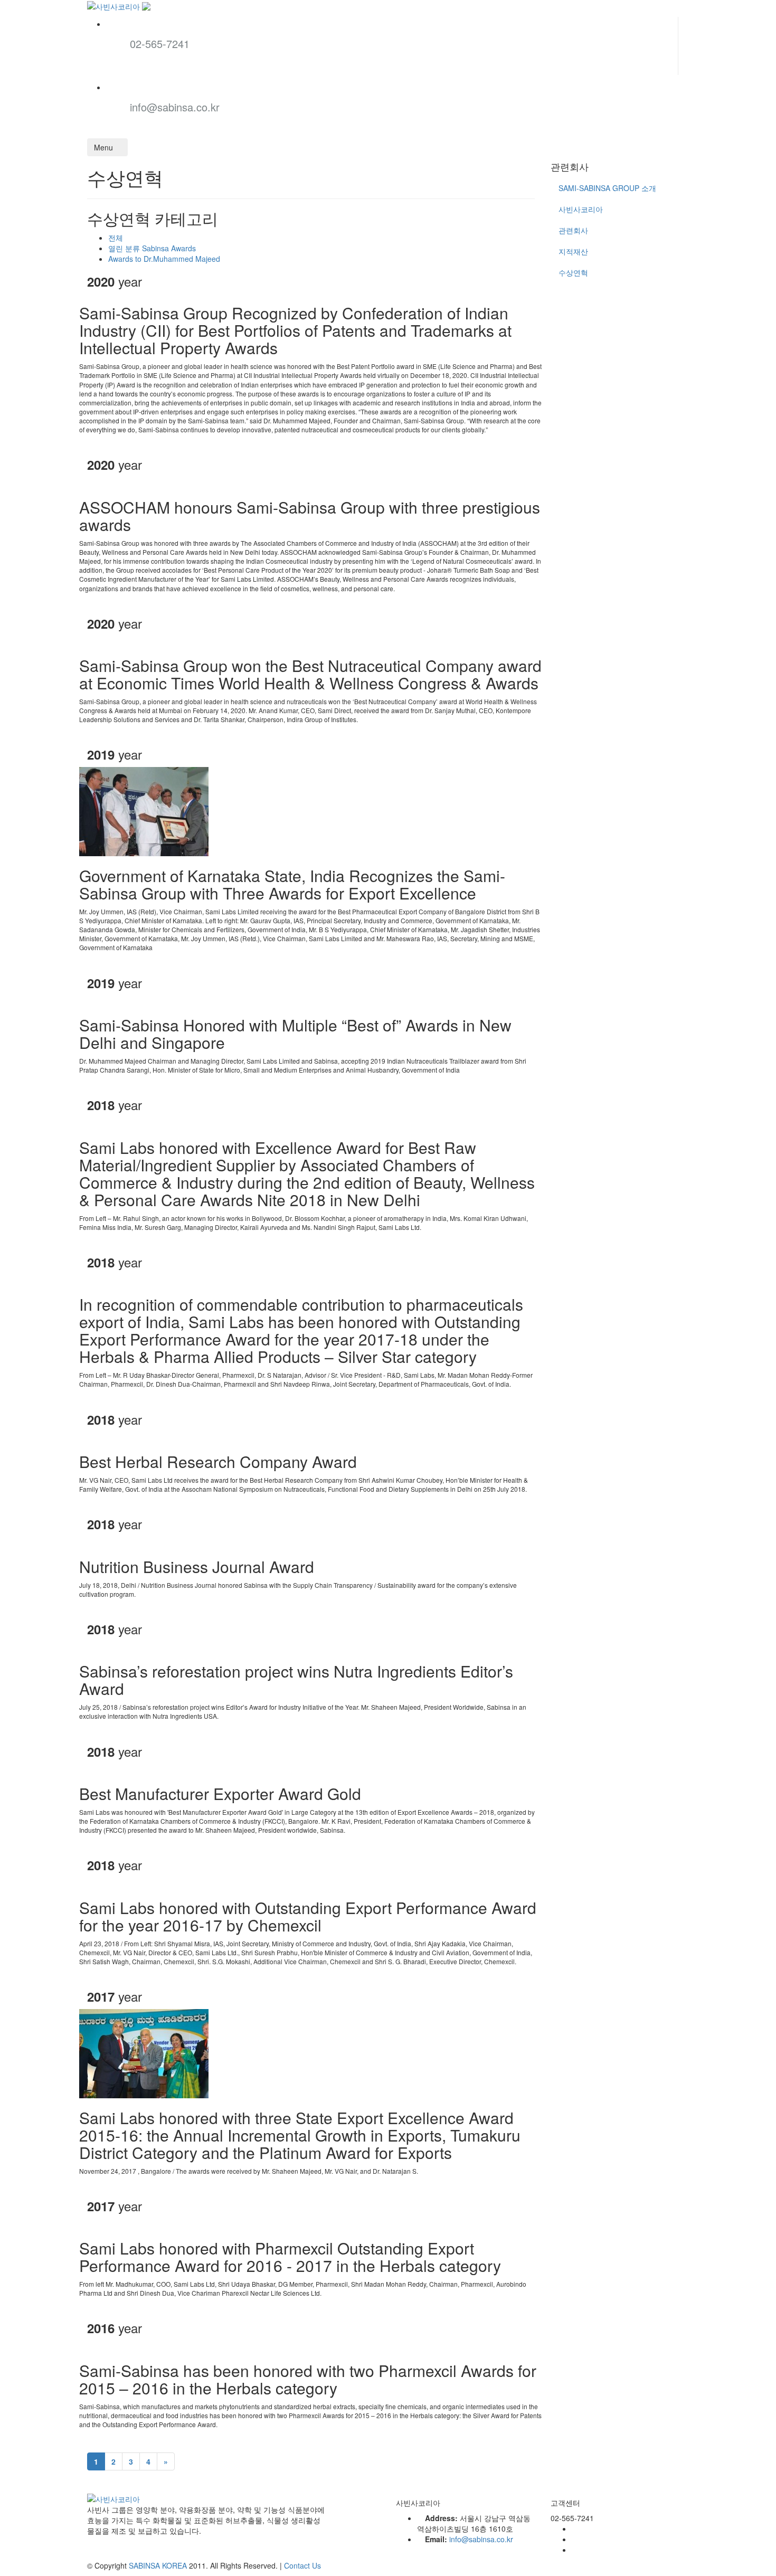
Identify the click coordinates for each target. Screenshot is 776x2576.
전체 (116, 238)
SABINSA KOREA (158, 2565)
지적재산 (573, 251)
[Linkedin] (575, 2550)
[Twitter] (575, 2539)
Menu (105, 147)
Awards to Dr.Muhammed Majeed (164, 259)
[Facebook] (575, 2528)
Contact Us (302, 2565)
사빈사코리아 (581, 209)
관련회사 (573, 230)
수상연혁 (573, 272)
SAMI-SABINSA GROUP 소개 (607, 188)
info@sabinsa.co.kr (175, 107)
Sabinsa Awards (152, 248)
